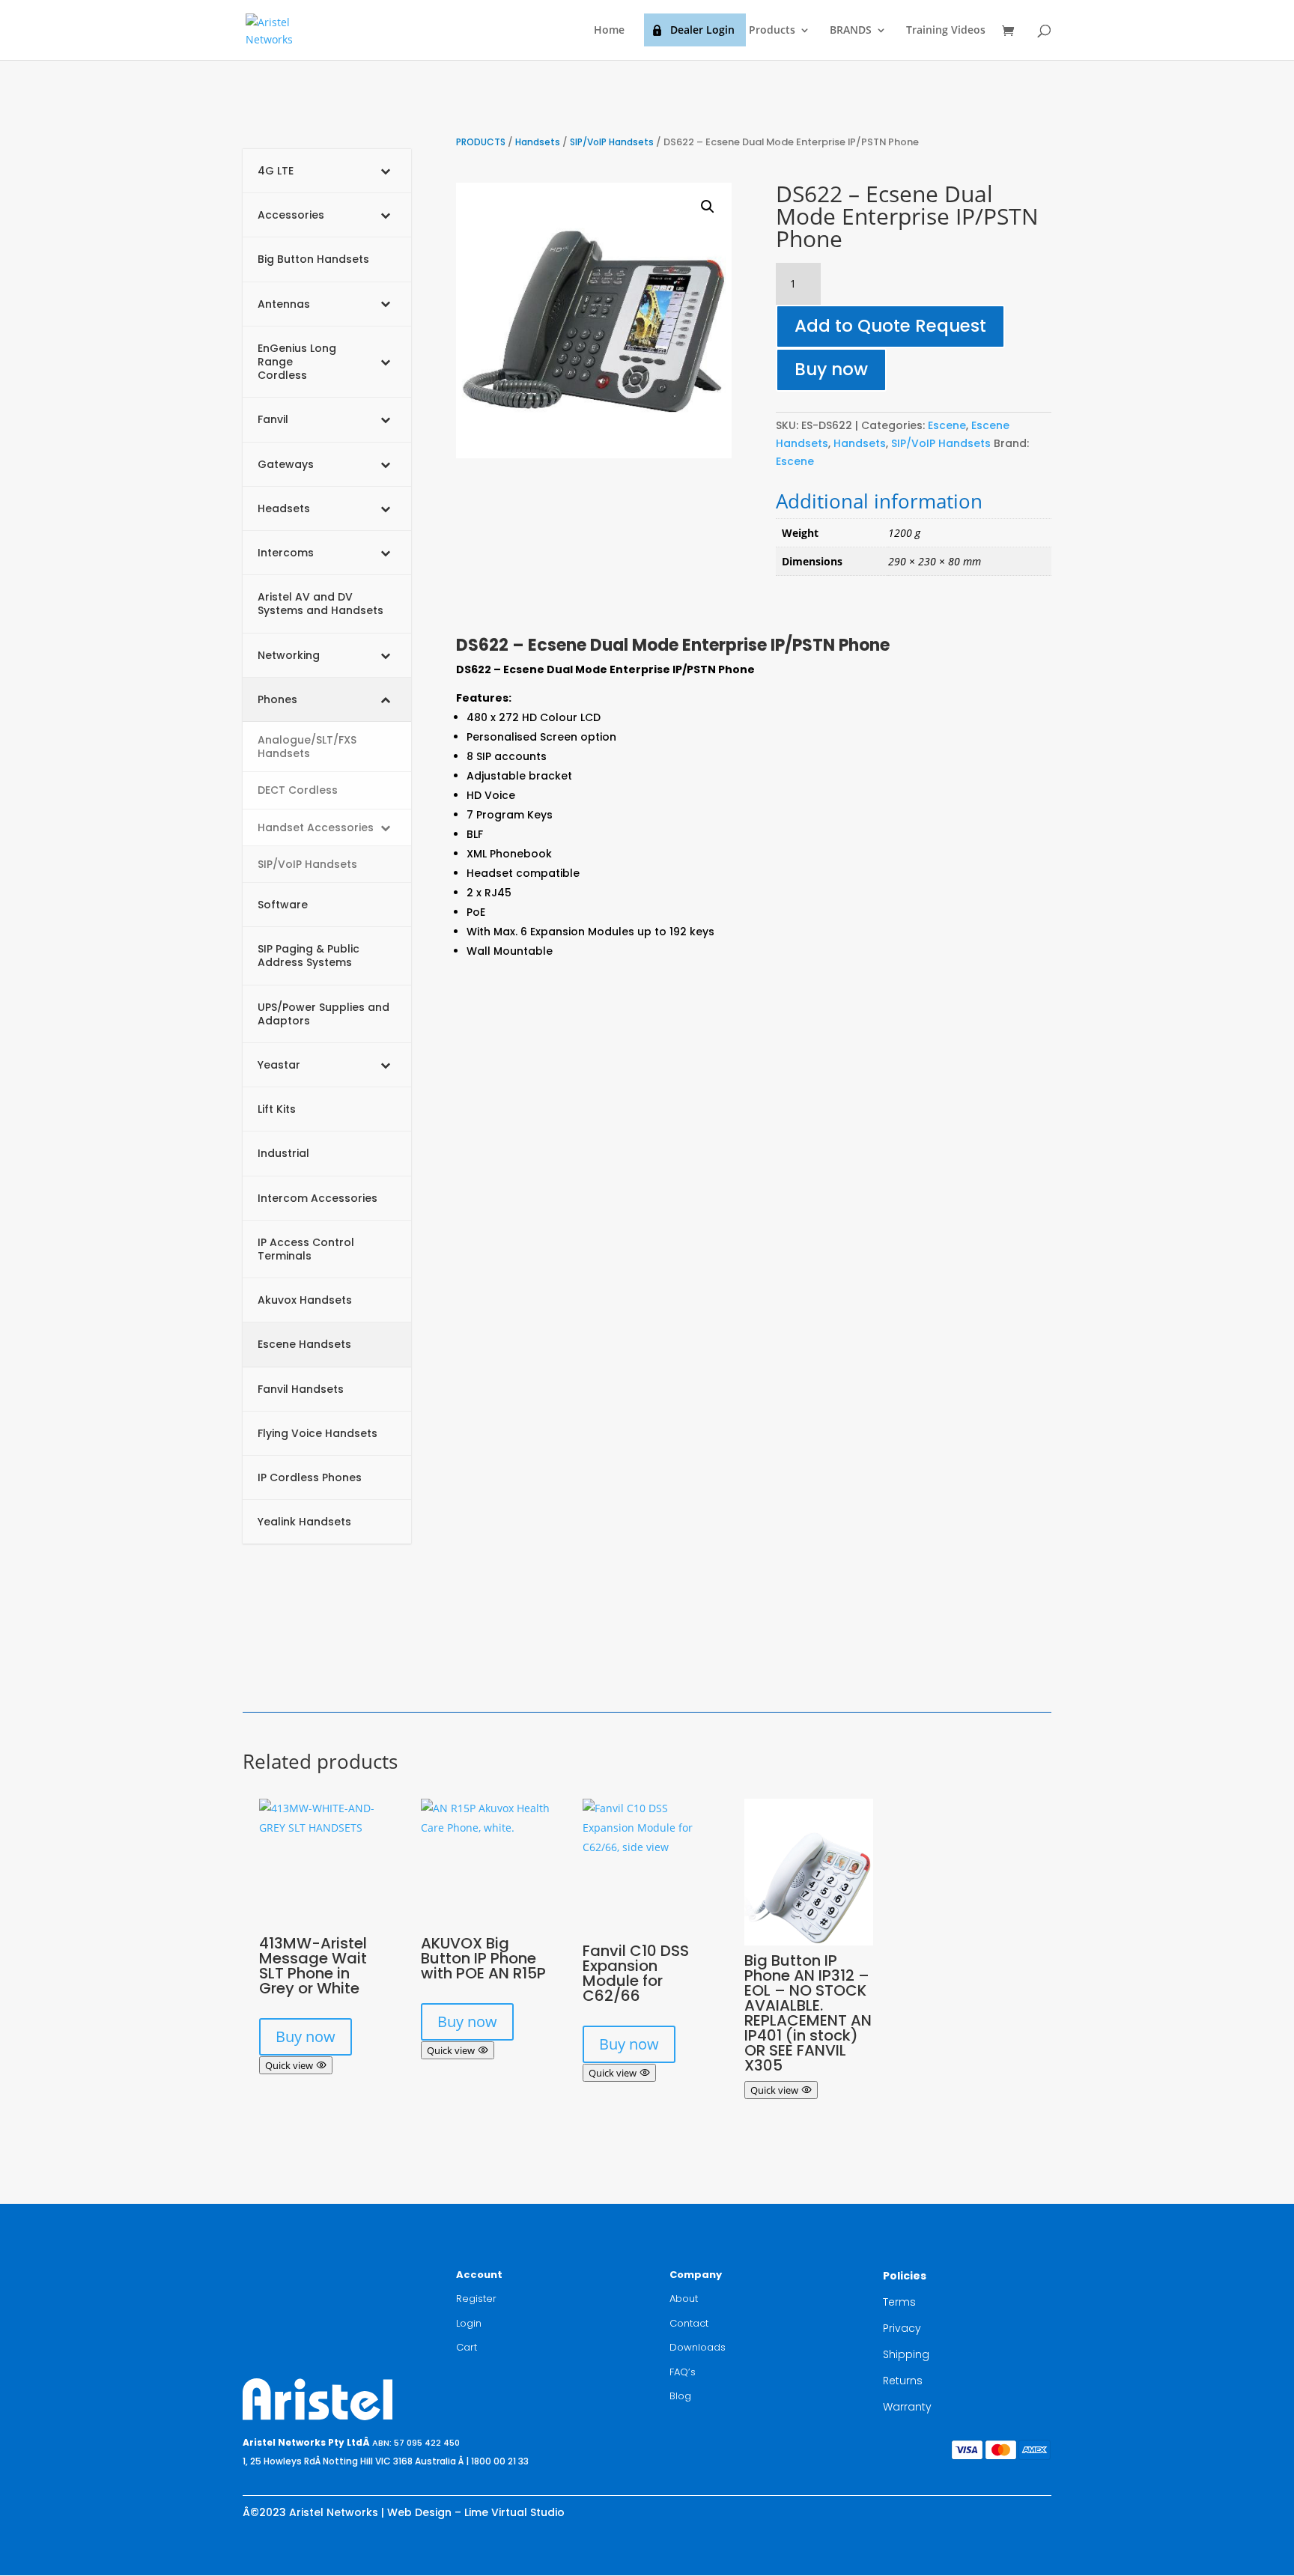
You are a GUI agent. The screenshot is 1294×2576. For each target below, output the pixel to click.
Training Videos (946, 31)
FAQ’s (683, 2372)
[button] (708, 207)
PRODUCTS (481, 142)
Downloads (698, 2347)
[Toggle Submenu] (385, 171)
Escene (947, 425)
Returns (903, 2381)
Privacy (902, 2328)
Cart (467, 2347)
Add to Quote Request (890, 326)
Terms (899, 2302)
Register (476, 2299)
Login (469, 2323)
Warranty (907, 2407)
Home (609, 31)
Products (772, 31)
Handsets (538, 142)
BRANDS (851, 31)
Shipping (906, 2354)
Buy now (831, 369)
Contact (689, 2323)
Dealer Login (702, 30)
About (684, 2299)
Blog (680, 2396)
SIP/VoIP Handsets (612, 142)
